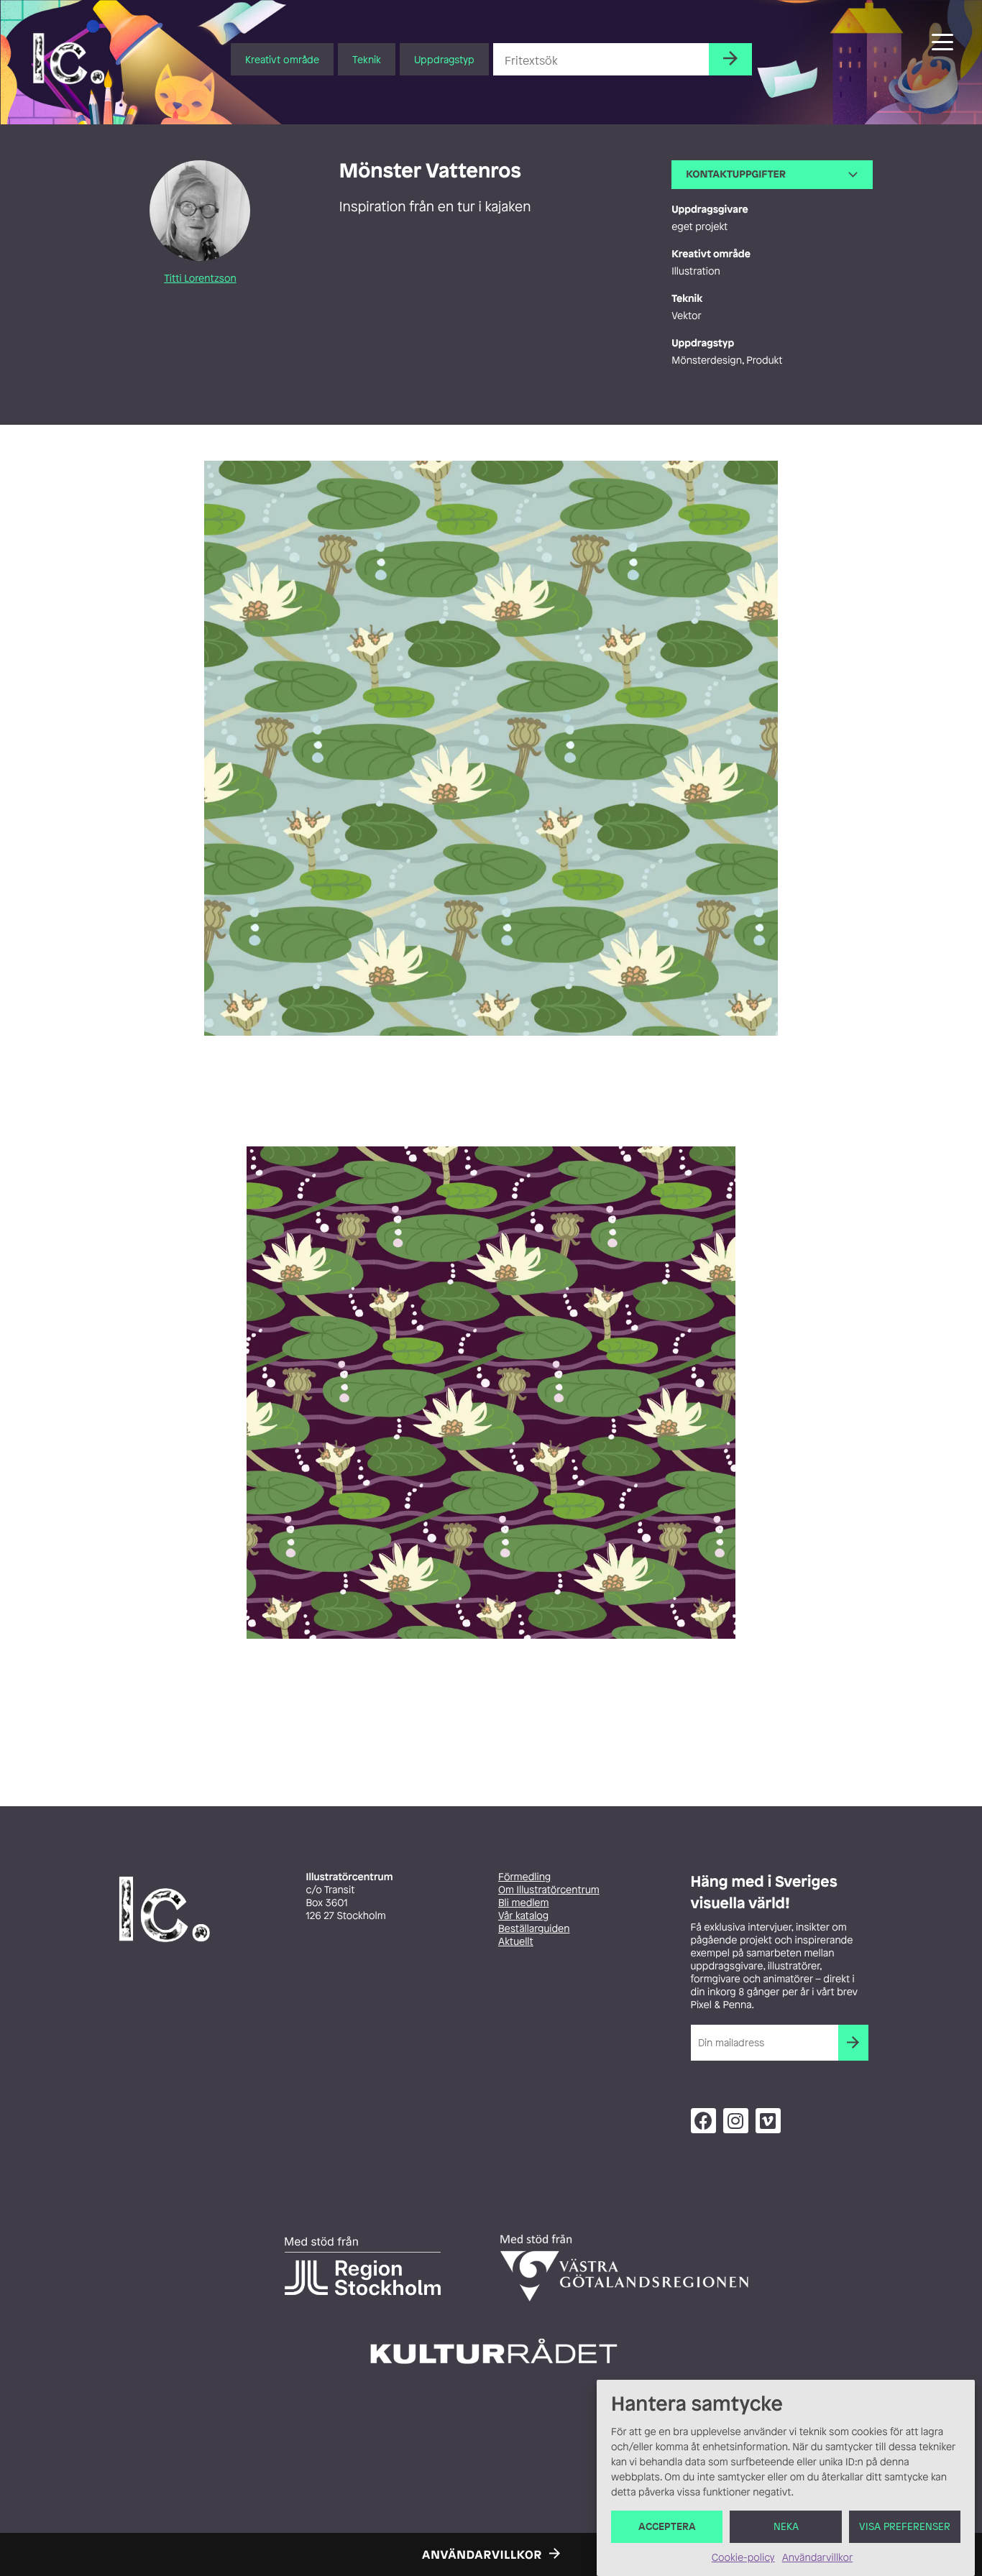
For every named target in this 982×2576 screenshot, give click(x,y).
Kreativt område (282, 59)
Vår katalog (523, 1916)
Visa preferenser (905, 2527)
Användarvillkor (817, 2558)
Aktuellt (516, 1942)
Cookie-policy (743, 2558)
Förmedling (524, 1877)
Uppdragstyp (444, 59)
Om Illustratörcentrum (549, 1890)
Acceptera (667, 2527)
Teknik (367, 59)
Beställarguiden (534, 1929)
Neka (786, 2527)
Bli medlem (523, 1903)
